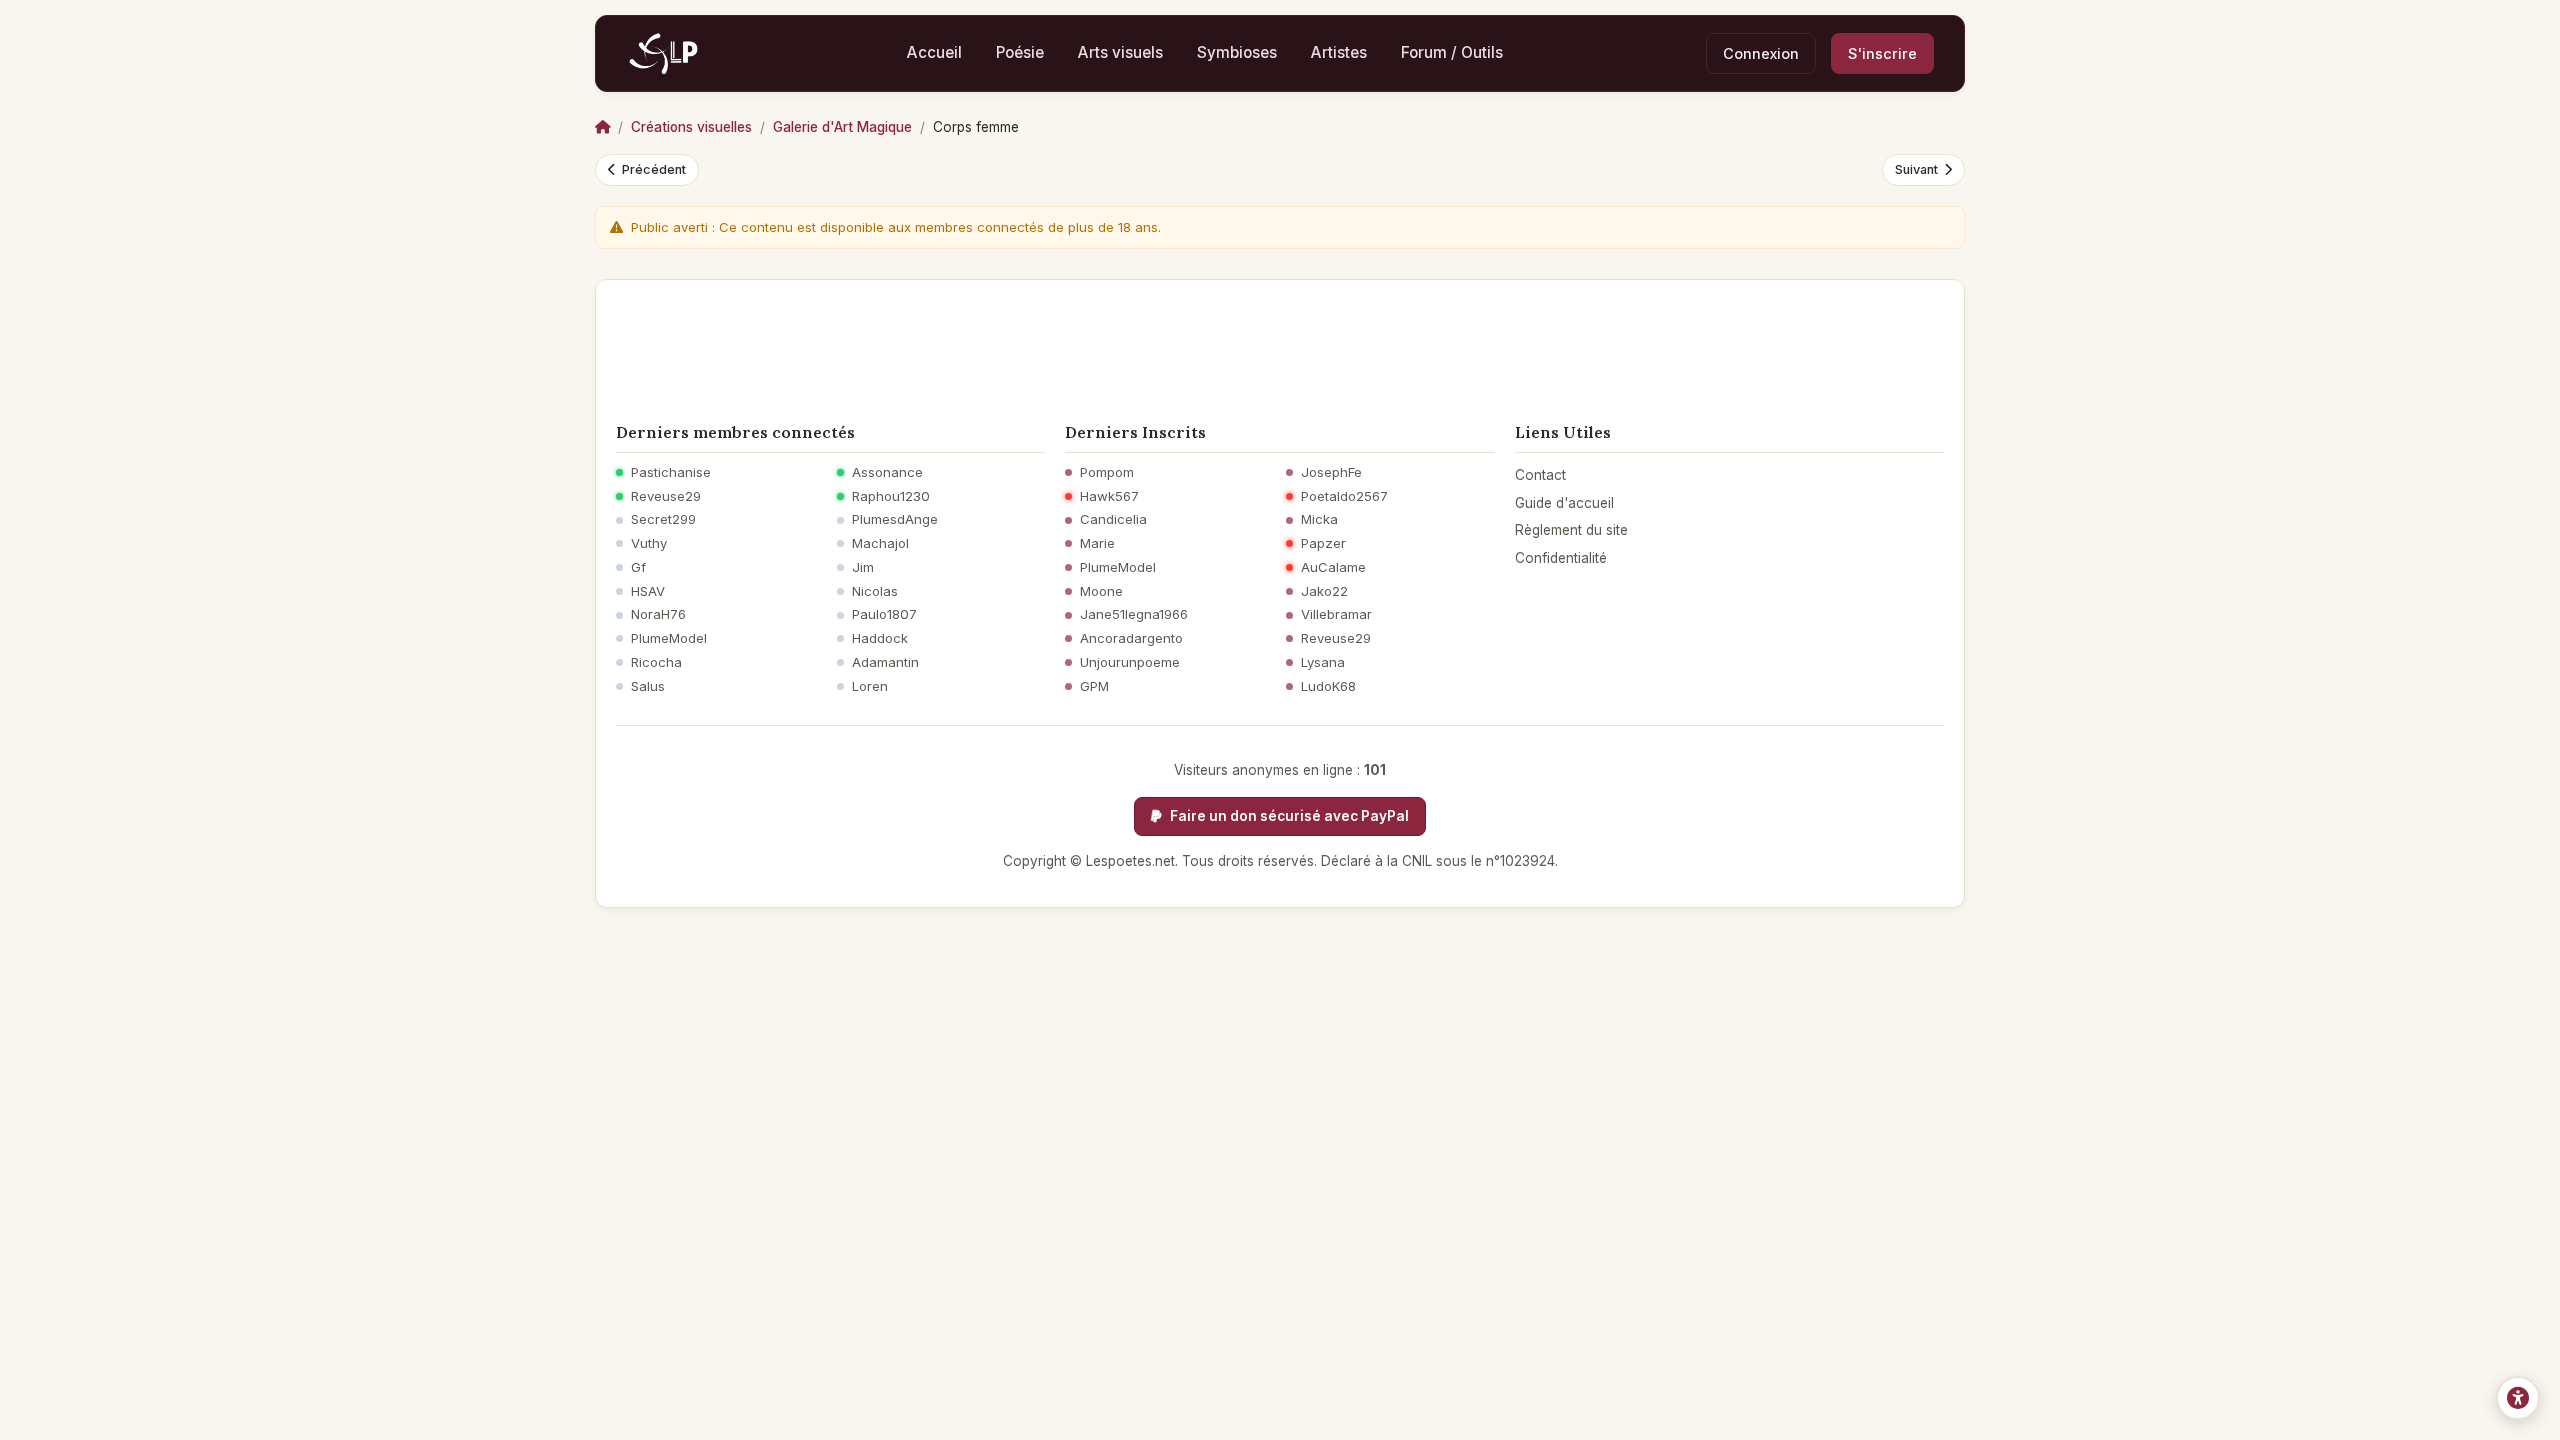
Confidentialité (1561, 558)
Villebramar (1336, 614)
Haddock (880, 638)
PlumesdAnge (895, 519)
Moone (1101, 591)
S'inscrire (1882, 53)
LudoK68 (1328, 686)
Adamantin (885, 662)
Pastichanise (671, 472)
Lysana (1323, 662)
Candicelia (1113, 519)
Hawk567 (1109, 496)
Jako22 (1324, 591)
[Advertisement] (1280, 345)
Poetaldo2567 (1344, 496)
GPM (1094, 686)
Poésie (1020, 52)
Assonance (887, 472)
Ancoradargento (1131, 638)
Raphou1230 (891, 496)
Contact (1540, 475)
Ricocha (656, 662)
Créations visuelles (691, 127)
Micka (1319, 519)
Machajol (880, 543)
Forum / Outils (1452, 52)
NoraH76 (658, 614)
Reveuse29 (666, 496)
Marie (1097, 543)
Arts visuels (1120, 52)
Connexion (1761, 53)
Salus (648, 686)
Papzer (1323, 543)
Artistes (1339, 52)
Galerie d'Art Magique (842, 127)
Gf (638, 567)
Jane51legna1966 (1134, 614)
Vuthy (649, 543)
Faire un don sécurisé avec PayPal (1288, 816)
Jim (863, 567)
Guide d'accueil (1564, 503)
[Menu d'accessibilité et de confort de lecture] (2518, 1398)
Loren (870, 686)
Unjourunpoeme (1130, 662)
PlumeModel (669, 638)
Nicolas (875, 591)
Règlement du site (1571, 530)
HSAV (648, 591)
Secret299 (663, 519)
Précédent (654, 169)
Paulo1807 (884, 614)
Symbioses (1237, 52)
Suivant (1916, 169)
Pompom (1107, 472)
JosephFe (1331, 472)
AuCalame (1333, 567)
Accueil (934, 52)
